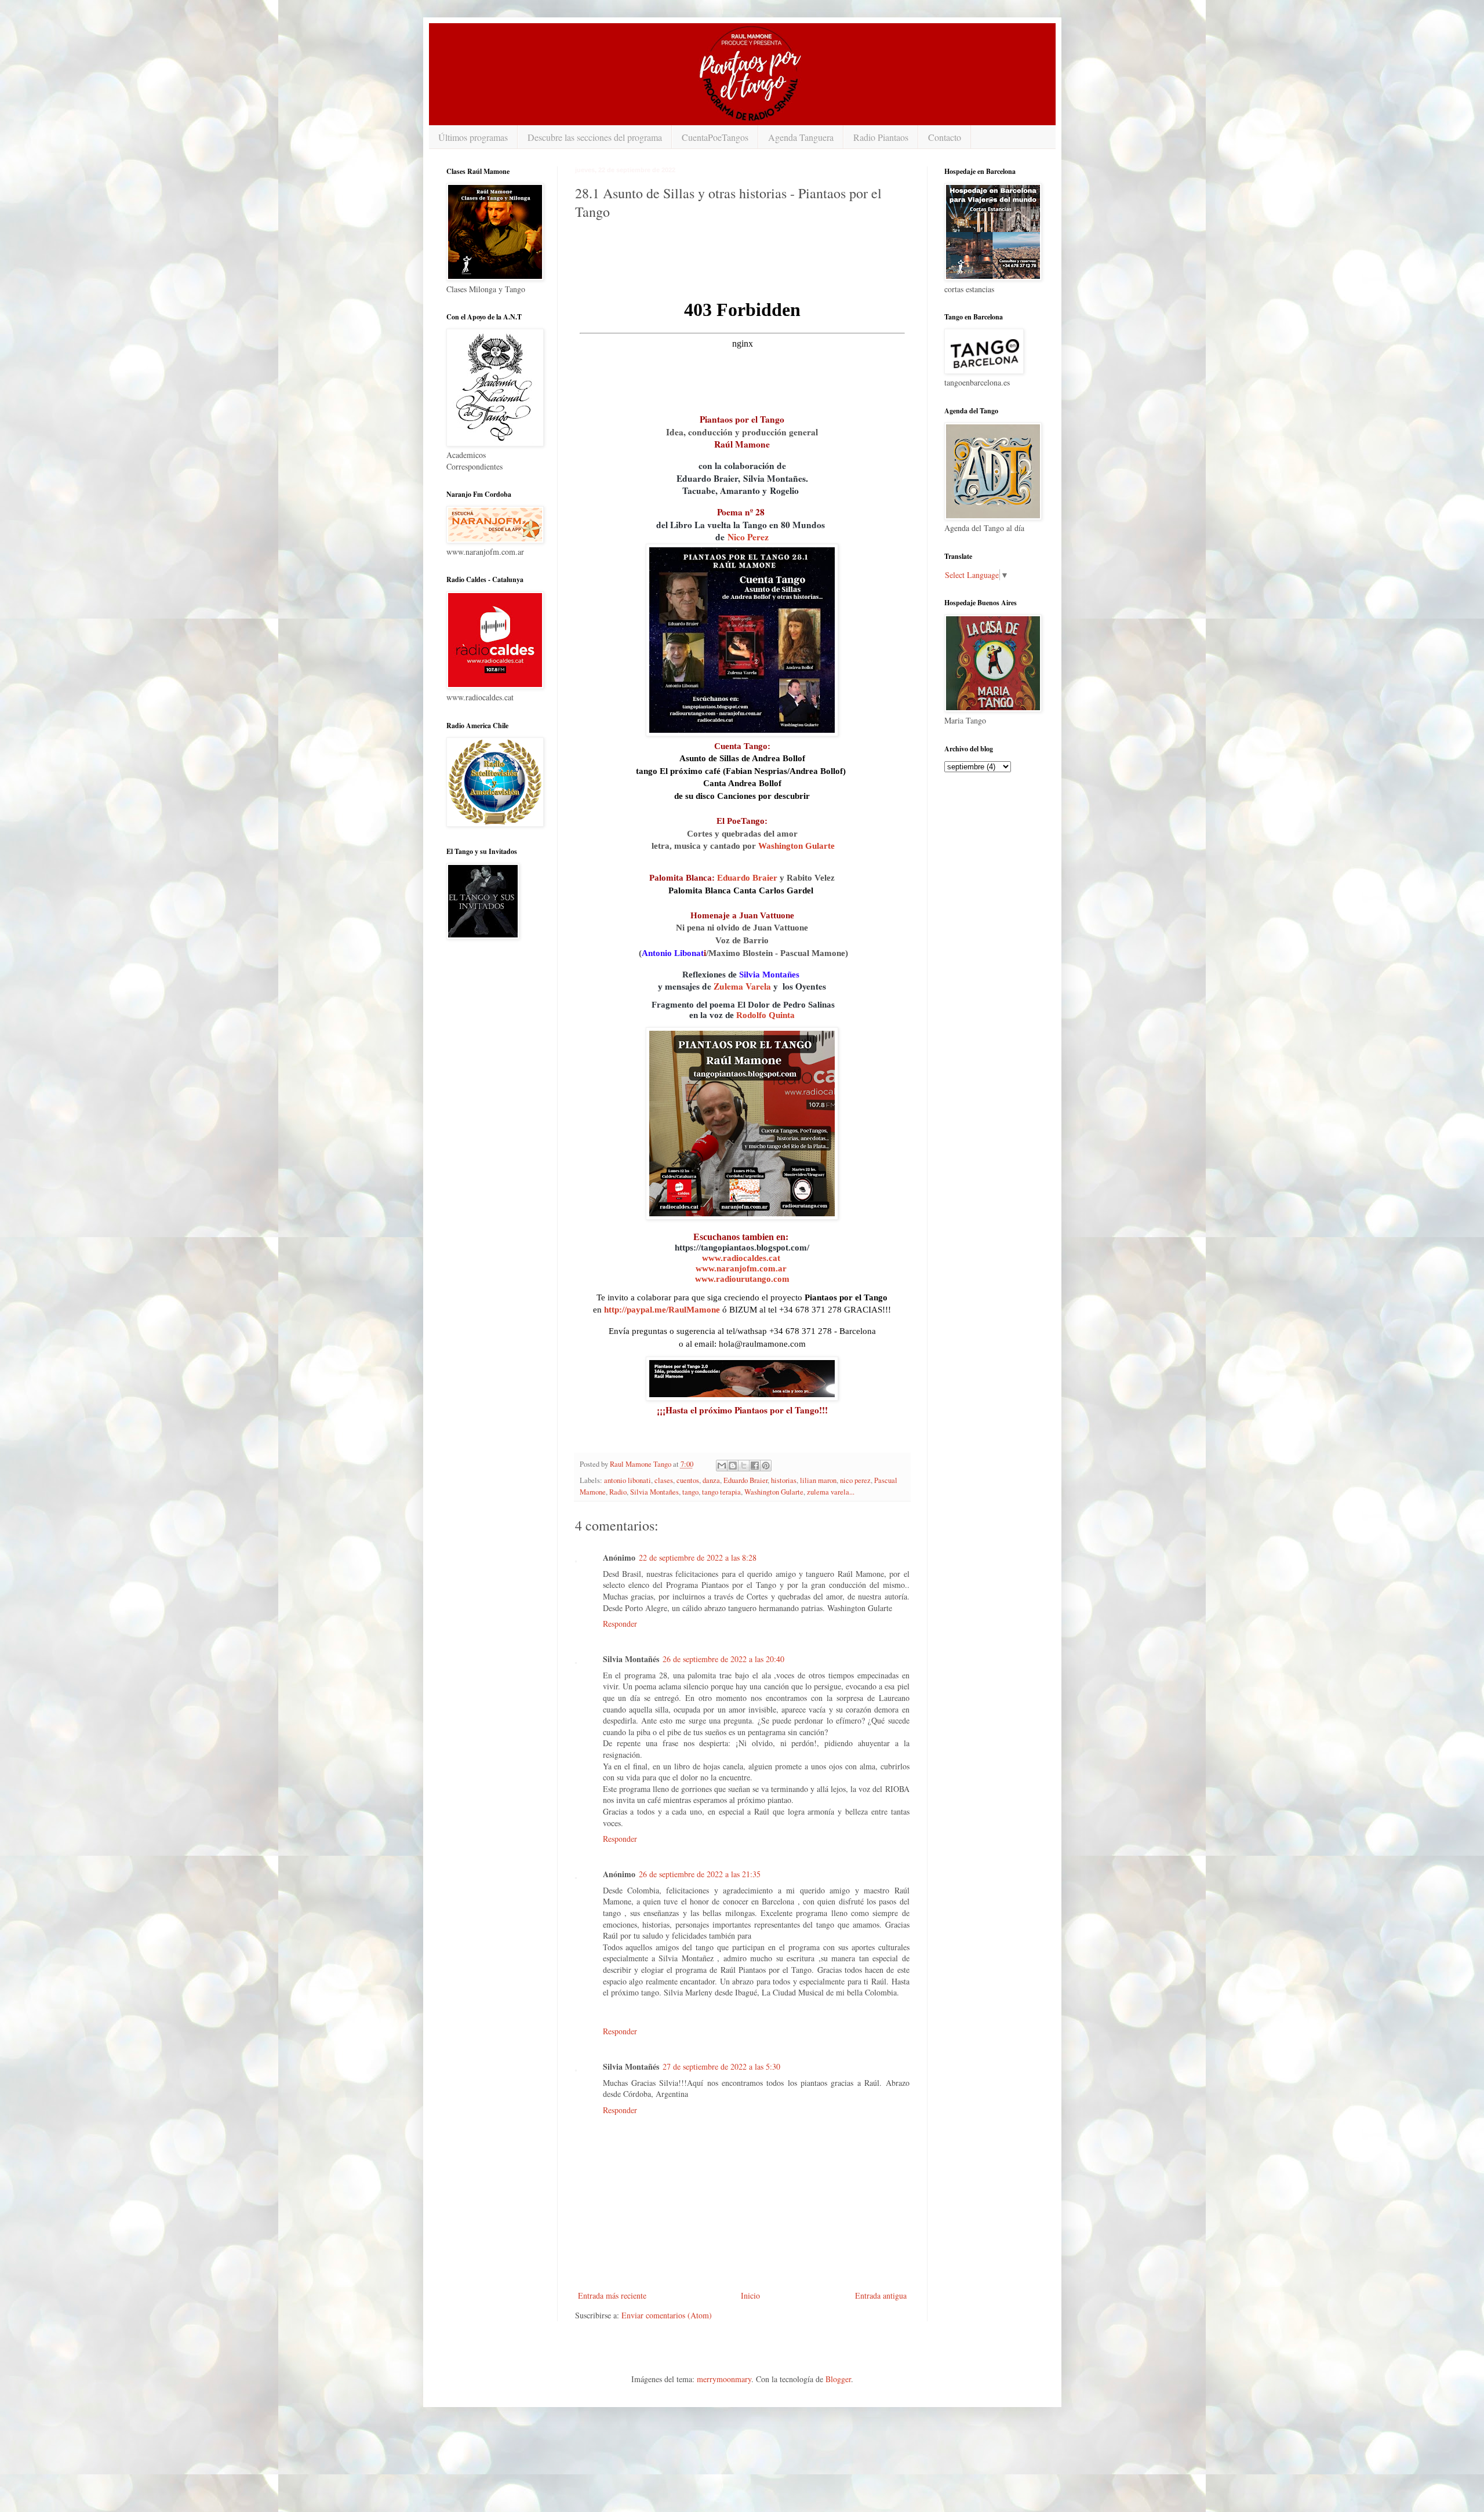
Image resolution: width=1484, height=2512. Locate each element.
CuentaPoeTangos (715, 137)
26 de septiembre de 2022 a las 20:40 (723, 1659)
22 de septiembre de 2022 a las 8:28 (698, 1557)
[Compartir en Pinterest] (766, 1466)
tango (690, 1492)
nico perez (855, 1480)
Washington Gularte (796, 846)
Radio (618, 1492)
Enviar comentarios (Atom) (667, 2315)
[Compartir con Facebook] (755, 1466)
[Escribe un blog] (733, 1466)
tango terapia (721, 1492)
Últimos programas (473, 137)
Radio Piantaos (881, 137)
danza (711, 1480)
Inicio (750, 2295)
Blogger (838, 2379)
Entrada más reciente (612, 2295)
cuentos (688, 1480)
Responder (620, 1624)
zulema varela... (831, 1492)
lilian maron (818, 1480)
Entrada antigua (881, 2295)
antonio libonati (628, 1480)
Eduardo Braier (747, 877)
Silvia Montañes (654, 1492)
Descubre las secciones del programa (595, 137)
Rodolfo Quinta (765, 1015)
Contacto (945, 137)
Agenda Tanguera (801, 137)
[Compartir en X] (744, 1466)
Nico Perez (748, 537)
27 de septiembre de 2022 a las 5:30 (721, 2066)
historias (784, 1480)
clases (664, 1480)
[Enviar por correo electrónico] (722, 1466)
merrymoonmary (724, 2379)
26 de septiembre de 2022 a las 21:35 (700, 1874)
